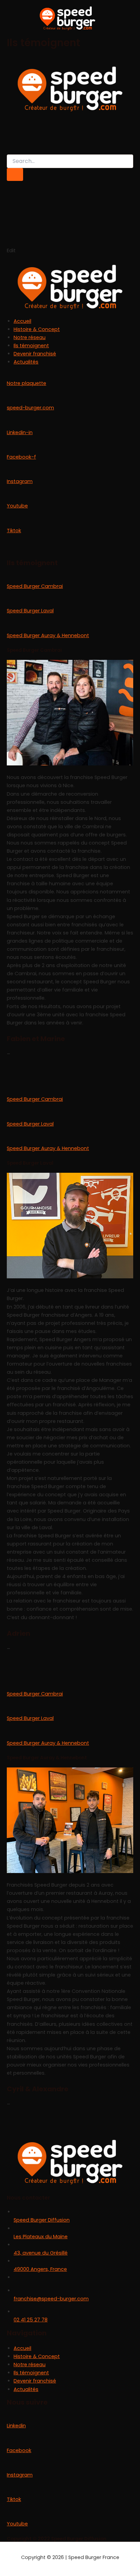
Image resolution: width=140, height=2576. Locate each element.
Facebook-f (21, 457)
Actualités (26, 362)
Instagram (20, 481)
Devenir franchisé (35, 354)
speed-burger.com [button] (30, 408)
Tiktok (14, 531)
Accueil (22, 321)
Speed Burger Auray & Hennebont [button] (48, 635)
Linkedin (16, 2426)
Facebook (19, 2450)
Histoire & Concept (37, 329)
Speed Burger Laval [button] (30, 611)
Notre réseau (30, 337)
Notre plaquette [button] (27, 383)
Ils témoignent (31, 346)
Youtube (17, 506)
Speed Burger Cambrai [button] (35, 586)
